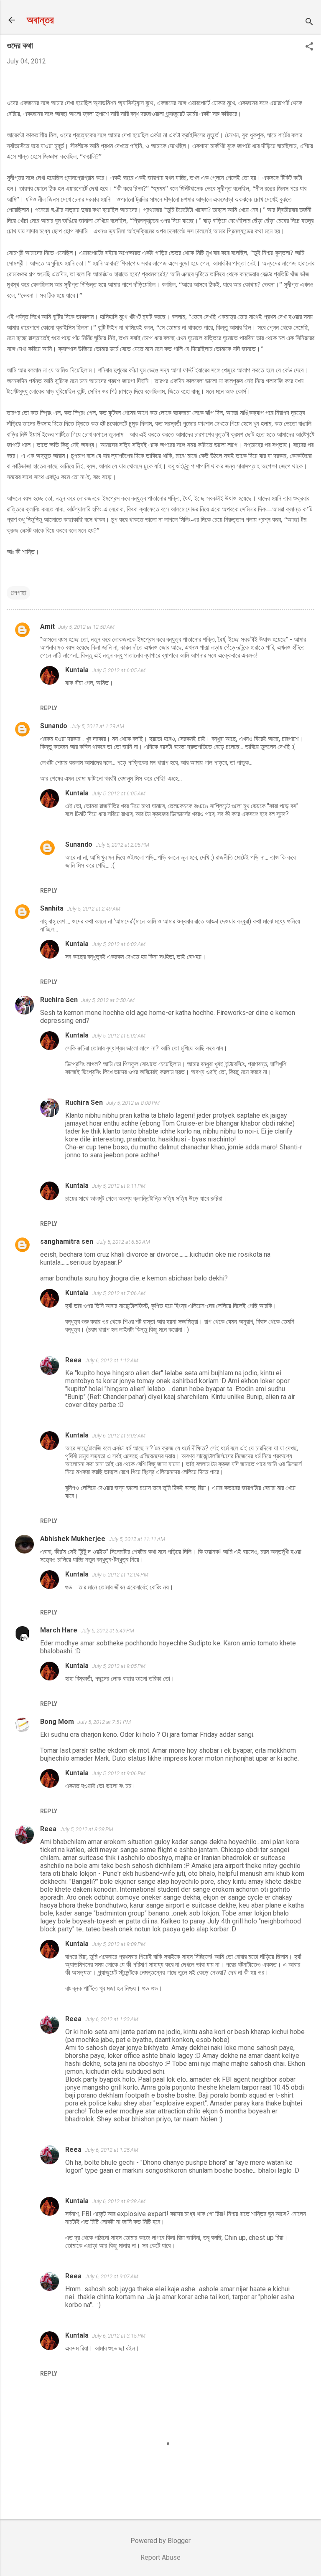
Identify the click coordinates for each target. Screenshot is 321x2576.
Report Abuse (160, 2557)
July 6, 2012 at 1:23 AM (112, 2019)
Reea (73, 1360)
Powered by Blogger (160, 2541)
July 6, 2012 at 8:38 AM (119, 2201)
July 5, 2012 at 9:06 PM (119, 1773)
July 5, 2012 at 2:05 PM (122, 845)
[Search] (309, 23)
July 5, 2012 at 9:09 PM (119, 1944)
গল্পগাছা (18, 593)
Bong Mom (57, 1722)
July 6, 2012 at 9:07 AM (112, 2276)
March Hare (59, 1630)
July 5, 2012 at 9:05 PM (119, 1666)
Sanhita (52, 908)
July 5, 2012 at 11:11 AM (137, 1539)
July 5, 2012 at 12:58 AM (86, 627)
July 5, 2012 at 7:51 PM (104, 1722)
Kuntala (77, 670)
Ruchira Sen (59, 1000)
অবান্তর (40, 20)
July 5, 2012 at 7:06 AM (119, 1293)
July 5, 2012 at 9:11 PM (119, 1186)
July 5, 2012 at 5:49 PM (107, 1631)
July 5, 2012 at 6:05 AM (119, 670)
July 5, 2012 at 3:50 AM (108, 1000)
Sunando (54, 726)
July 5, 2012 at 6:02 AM (119, 944)
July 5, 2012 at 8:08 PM (133, 1103)
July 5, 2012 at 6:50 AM (123, 1242)
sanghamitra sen (67, 1241)
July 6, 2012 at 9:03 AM (119, 1436)
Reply (49, 708)
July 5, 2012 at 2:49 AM (94, 909)
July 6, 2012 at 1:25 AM (112, 2150)
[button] (309, 47)
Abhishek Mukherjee (73, 1539)
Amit (47, 626)
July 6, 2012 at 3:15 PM (119, 2336)
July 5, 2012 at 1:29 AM (97, 726)
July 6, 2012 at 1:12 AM (112, 1360)
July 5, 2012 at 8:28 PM (87, 1829)
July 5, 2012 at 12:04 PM (120, 1575)
